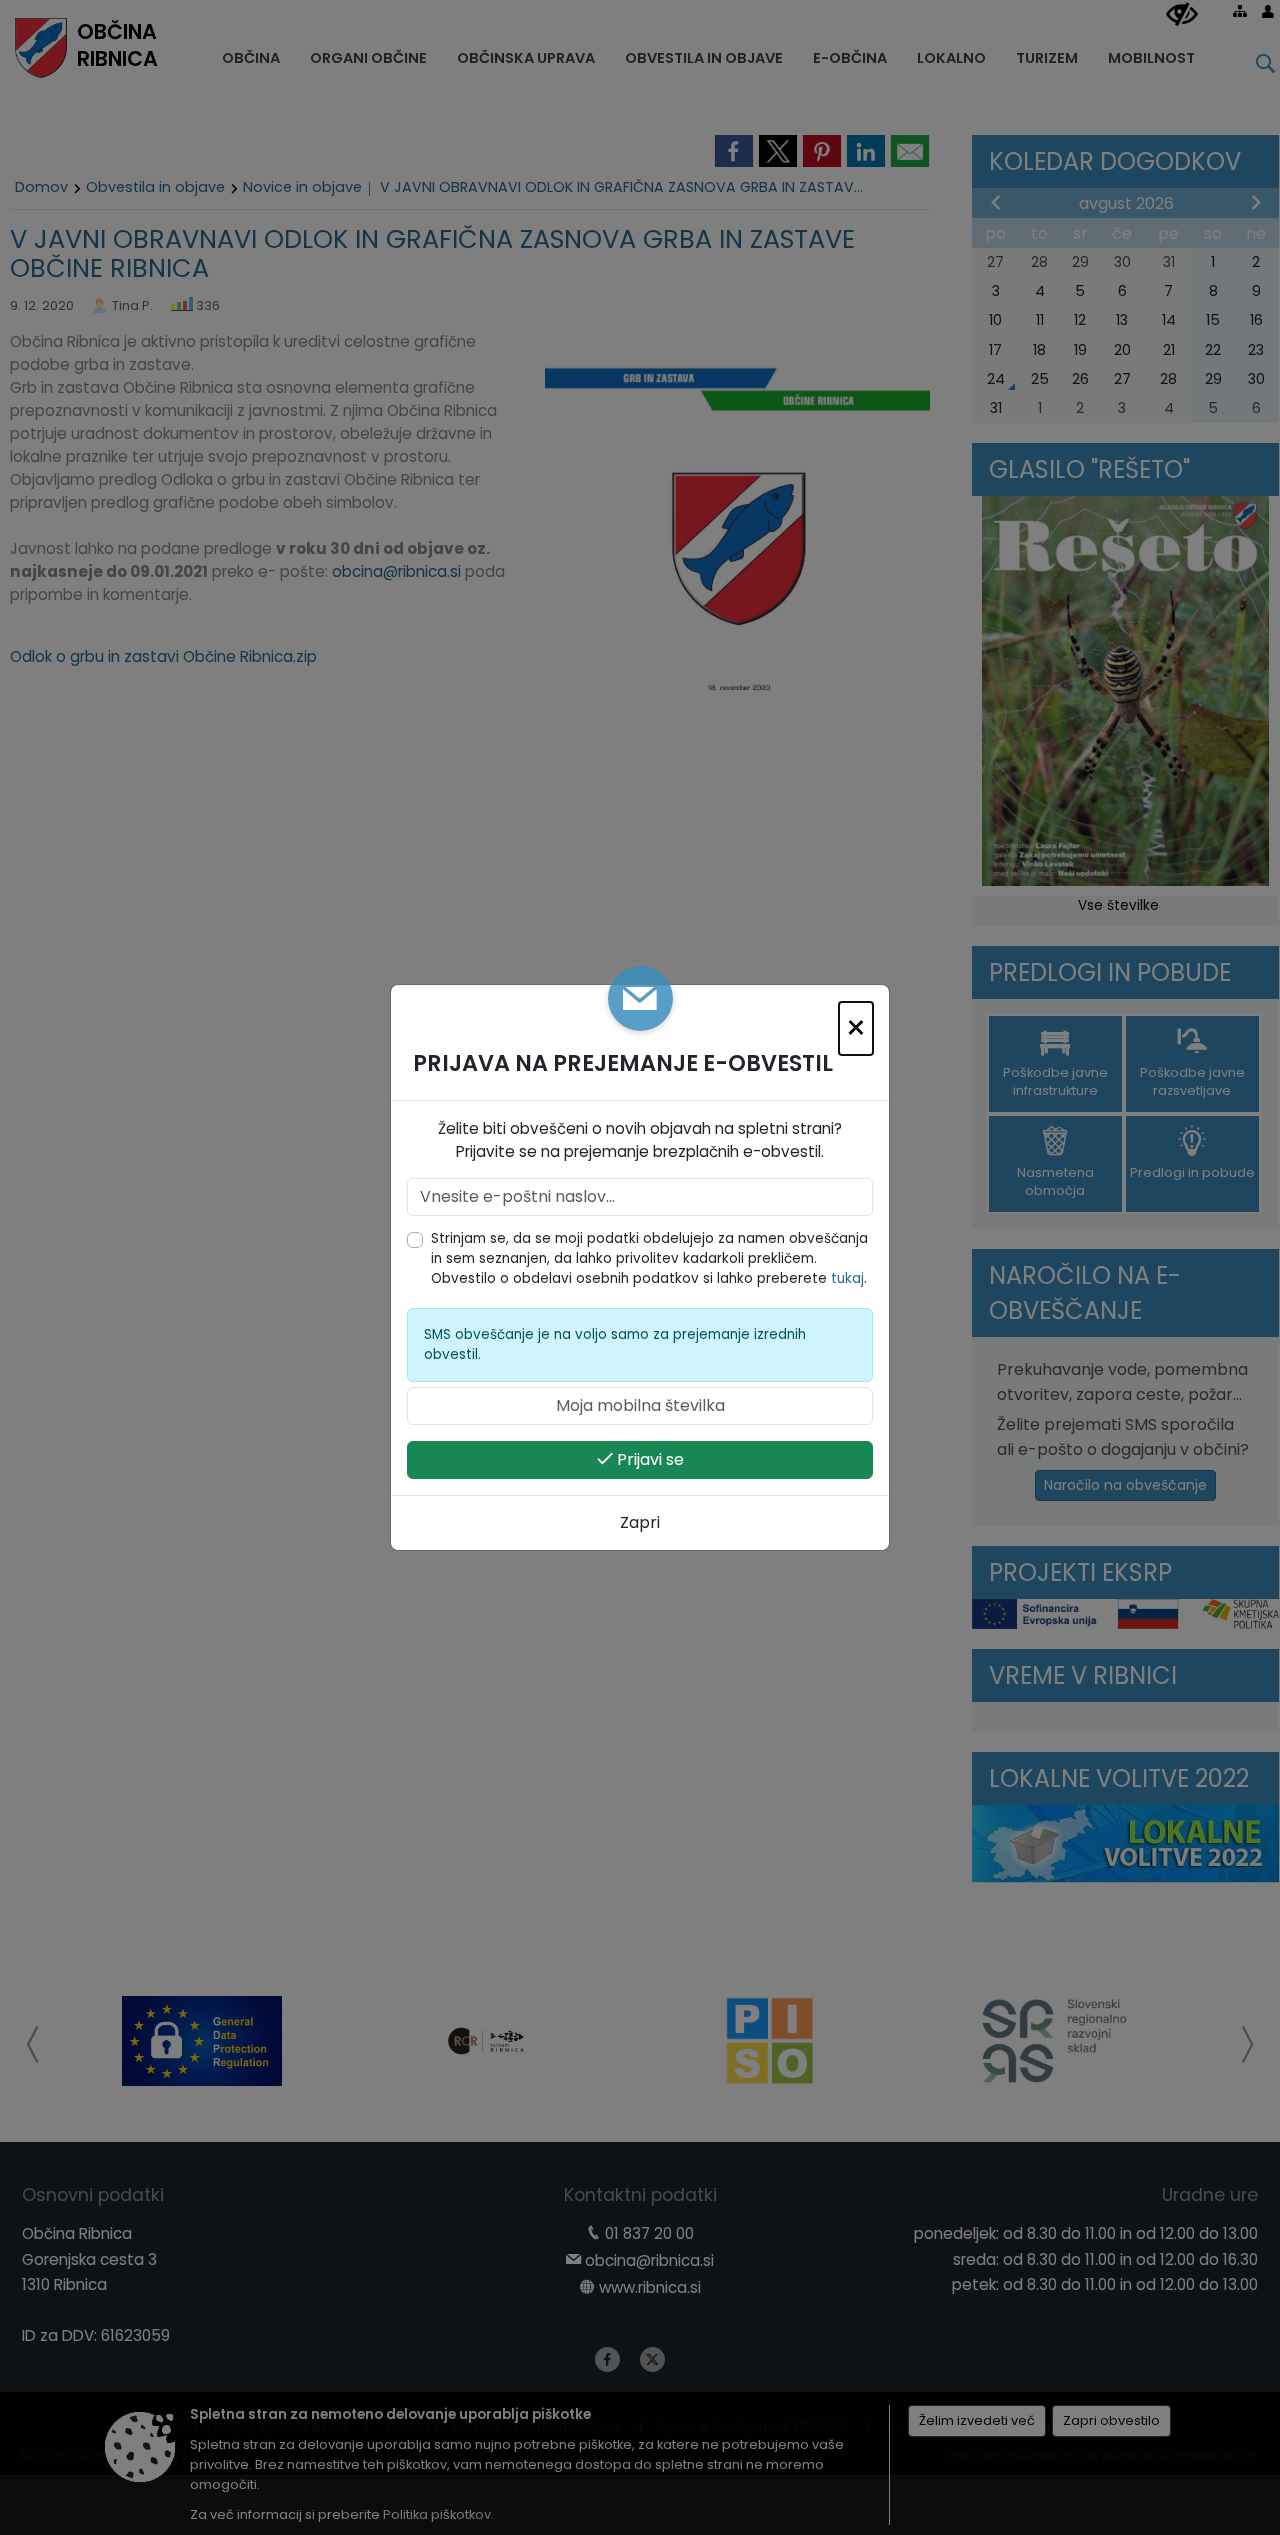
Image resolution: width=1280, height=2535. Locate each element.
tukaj (847, 1278)
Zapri (640, 1522)
